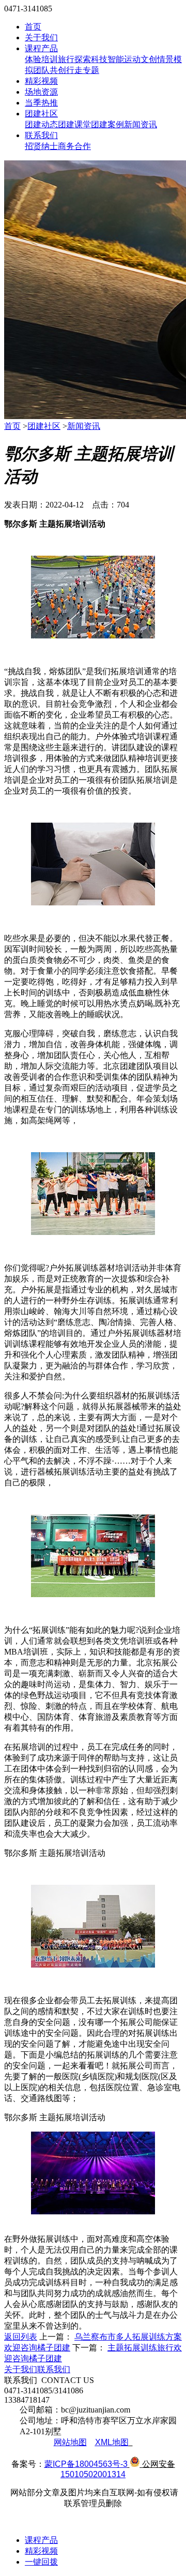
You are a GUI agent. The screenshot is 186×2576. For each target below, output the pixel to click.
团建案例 (107, 124)
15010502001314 (93, 2474)
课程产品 (41, 48)
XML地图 (112, 2442)
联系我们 (41, 135)
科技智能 (107, 59)
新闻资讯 (141, 124)
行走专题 (83, 70)
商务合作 (74, 146)
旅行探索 (74, 59)
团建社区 (41, 114)
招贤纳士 (41, 146)
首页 (33, 27)
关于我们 (41, 38)
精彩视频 (41, 81)
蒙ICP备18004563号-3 (86, 2464)
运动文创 (141, 59)
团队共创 (50, 70)
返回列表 (21, 2337)
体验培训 (41, 59)
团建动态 (41, 124)
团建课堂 (74, 124)
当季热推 (41, 103)
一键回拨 (41, 2562)
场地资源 (41, 92)
